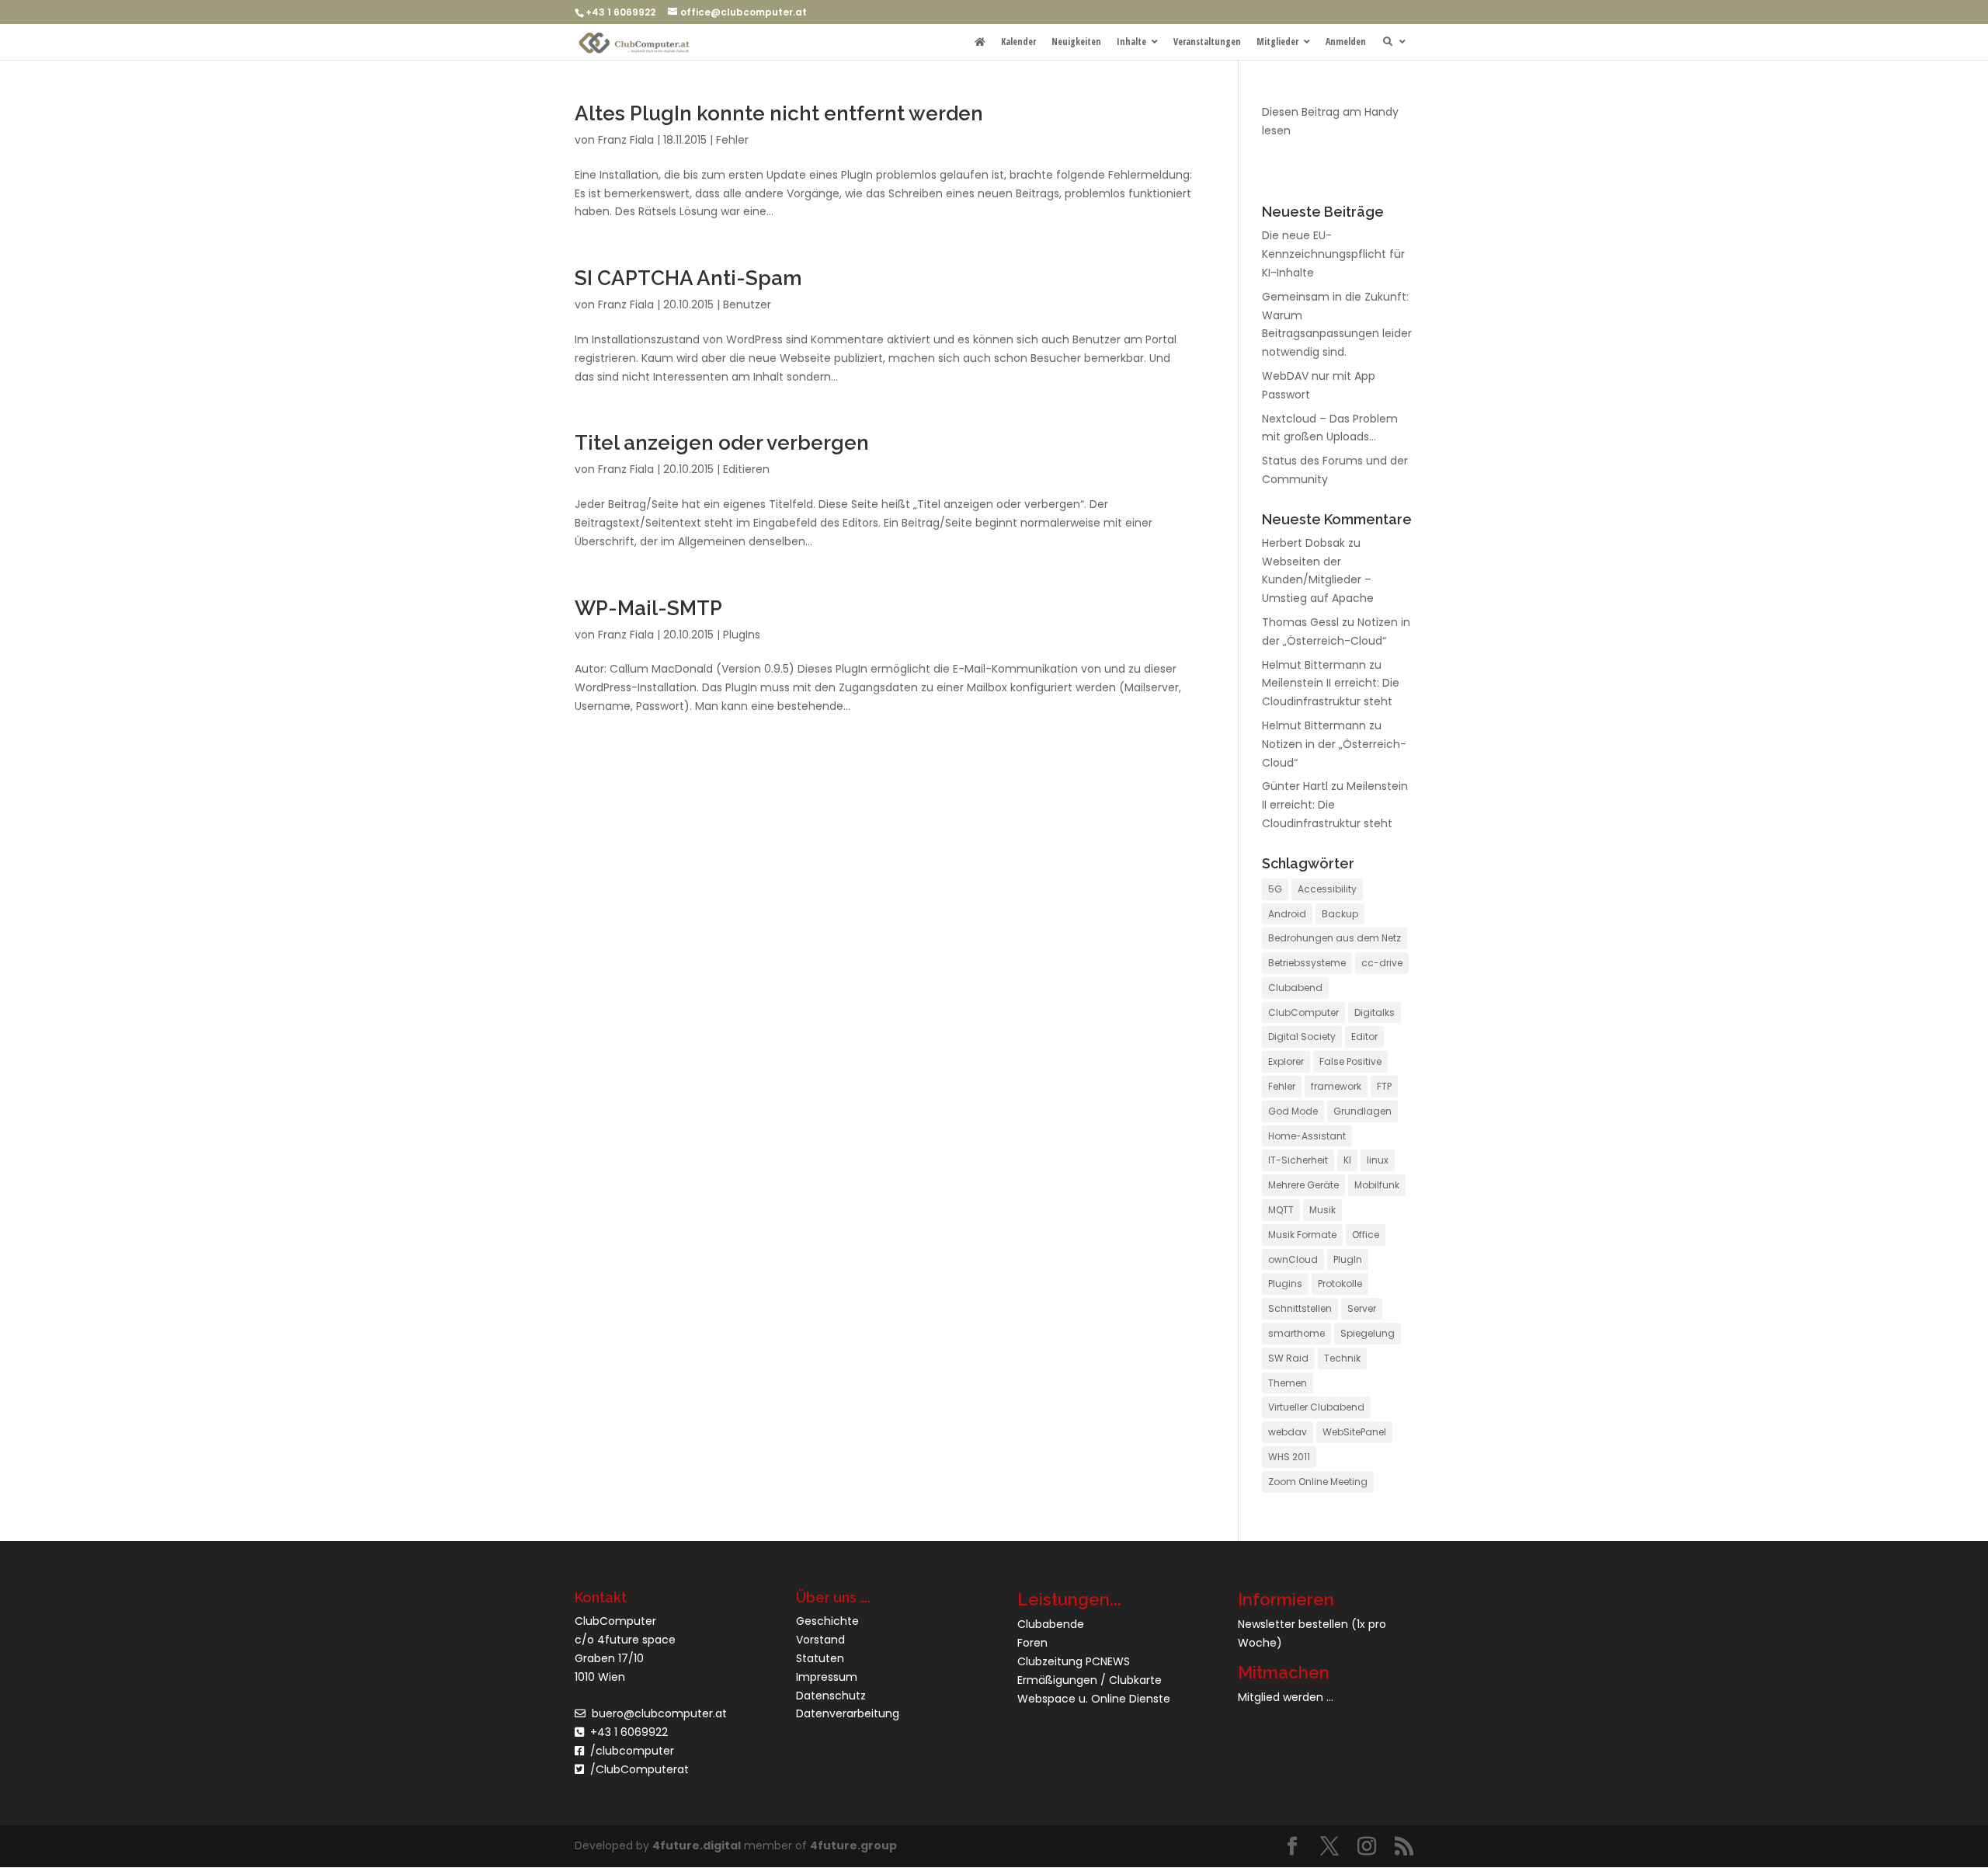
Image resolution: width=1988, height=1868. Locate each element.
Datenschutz (831, 1696)
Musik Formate (1302, 1235)
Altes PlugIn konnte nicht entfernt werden (779, 113)
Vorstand (820, 1640)
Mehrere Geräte (1303, 1185)
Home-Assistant (1307, 1136)
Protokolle (1340, 1284)
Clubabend (1295, 988)
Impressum (827, 1677)
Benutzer (747, 304)
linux (1378, 1160)
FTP (1384, 1086)
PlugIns (742, 635)
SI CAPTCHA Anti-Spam (688, 278)
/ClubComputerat (639, 1769)
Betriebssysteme (1307, 963)
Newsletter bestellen (1293, 1624)
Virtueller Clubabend (1316, 1407)
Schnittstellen (1300, 1308)
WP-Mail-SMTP (648, 608)
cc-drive (1382, 963)
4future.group (853, 1845)
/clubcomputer (629, 1751)
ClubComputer (1303, 1012)
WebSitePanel (1354, 1432)
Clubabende (1051, 1624)
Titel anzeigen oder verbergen (722, 443)
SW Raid (1288, 1358)
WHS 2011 (1289, 1457)
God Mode (1293, 1111)
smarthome (1296, 1333)
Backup (1340, 914)
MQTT (1281, 1210)
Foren (1032, 1643)
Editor (1364, 1037)
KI (1347, 1160)
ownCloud (1293, 1259)
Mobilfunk (1377, 1185)
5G (1275, 889)
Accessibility (1327, 889)
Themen (1288, 1383)
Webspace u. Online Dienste (1094, 1699)
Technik (1342, 1358)
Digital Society (1302, 1037)
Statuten (820, 1658)
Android (1287, 914)
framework (1336, 1086)
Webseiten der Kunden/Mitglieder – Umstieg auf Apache (1318, 580)
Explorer (1286, 1061)
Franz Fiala (626, 140)
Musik (1322, 1210)
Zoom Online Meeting (1318, 1482)
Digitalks (1375, 1012)
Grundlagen (1362, 1111)
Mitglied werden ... (1286, 1697)
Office (1366, 1235)
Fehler (732, 140)
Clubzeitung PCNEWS (1074, 1661)
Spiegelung (1368, 1333)
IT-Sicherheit (1298, 1160)
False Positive (1350, 1061)
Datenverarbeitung (848, 1713)
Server (1362, 1308)
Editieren (746, 469)
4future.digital (697, 1845)
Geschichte (827, 1621)
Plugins (1285, 1284)
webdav (1288, 1432)
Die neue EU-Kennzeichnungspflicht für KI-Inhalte (1333, 254)
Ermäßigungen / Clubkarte (1090, 1680)
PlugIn (1348, 1259)
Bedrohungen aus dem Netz (1335, 938)
